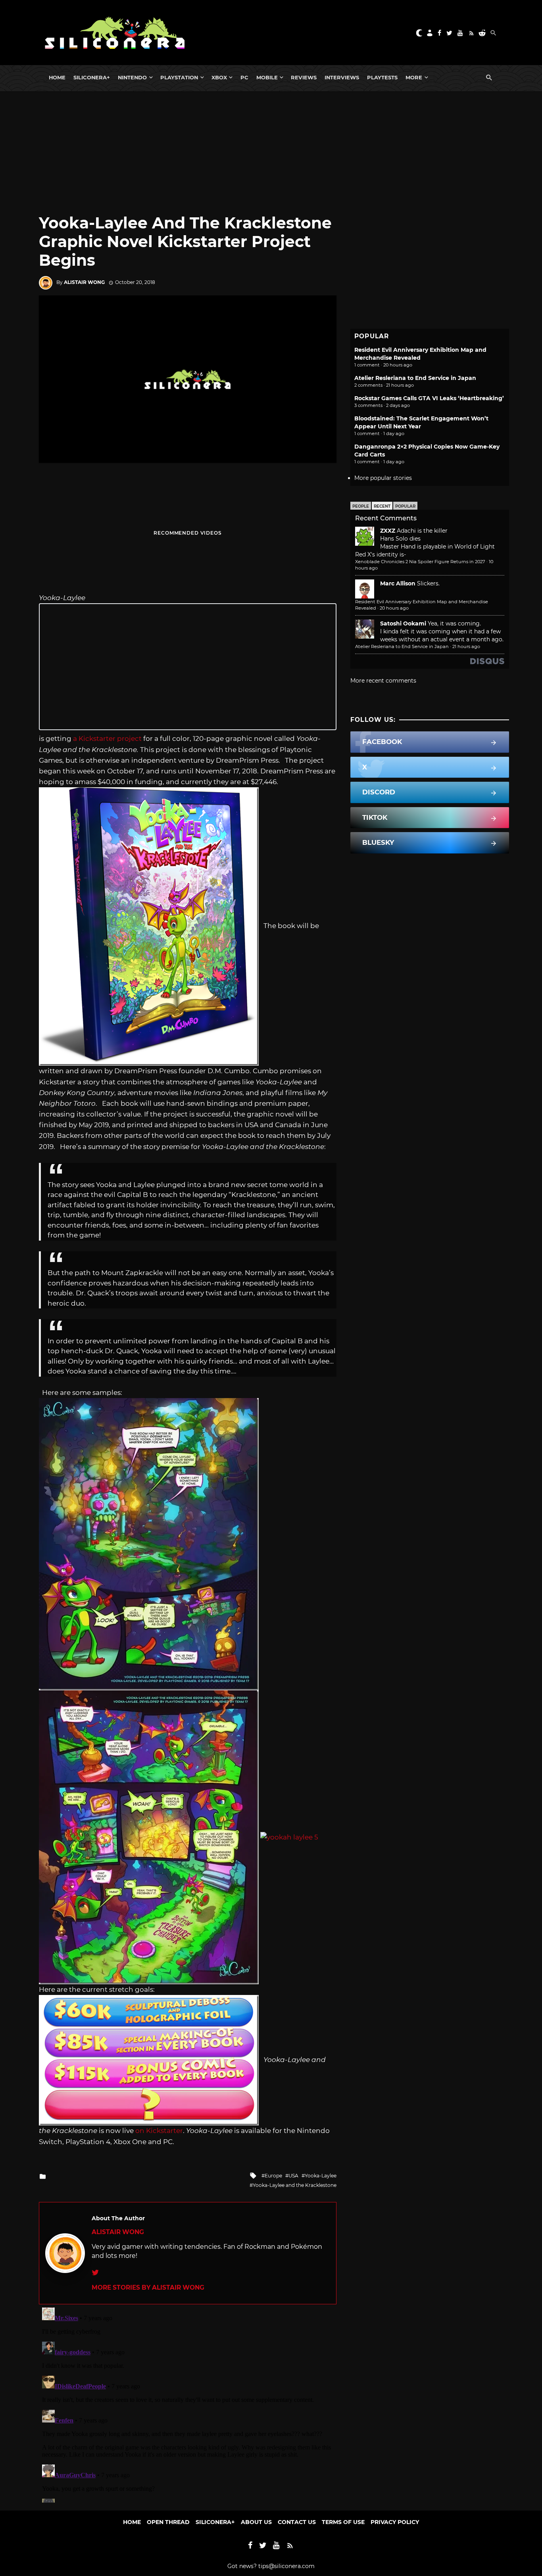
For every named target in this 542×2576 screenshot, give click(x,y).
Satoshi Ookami (403, 623)
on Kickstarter (159, 2131)
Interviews (342, 77)
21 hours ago (466, 646)
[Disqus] (188, 2403)
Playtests (382, 77)
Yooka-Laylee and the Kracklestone (295, 2185)
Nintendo (132, 77)
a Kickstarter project (107, 738)
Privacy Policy (395, 2522)
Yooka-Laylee (321, 2176)
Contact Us (297, 2522)
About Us (256, 2522)
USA (293, 2176)
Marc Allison (398, 583)
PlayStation (179, 77)
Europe (273, 2176)
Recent (382, 506)
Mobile (267, 77)
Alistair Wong (84, 282)
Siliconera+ (92, 77)
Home (57, 77)
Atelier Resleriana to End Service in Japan (415, 378)
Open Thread (168, 2522)
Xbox (219, 77)
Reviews (304, 77)
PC (244, 77)
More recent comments (383, 681)
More (414, 77)
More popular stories (383, 478)
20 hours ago (394, 608)
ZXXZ (388, 531)
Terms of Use (343, 2522)
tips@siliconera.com (286, 2566)
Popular (405, 506)
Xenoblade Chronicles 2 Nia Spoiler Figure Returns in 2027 (420, 562)
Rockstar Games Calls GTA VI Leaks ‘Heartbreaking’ (429, 398)
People (361, 506)
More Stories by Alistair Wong (148, 2287)
